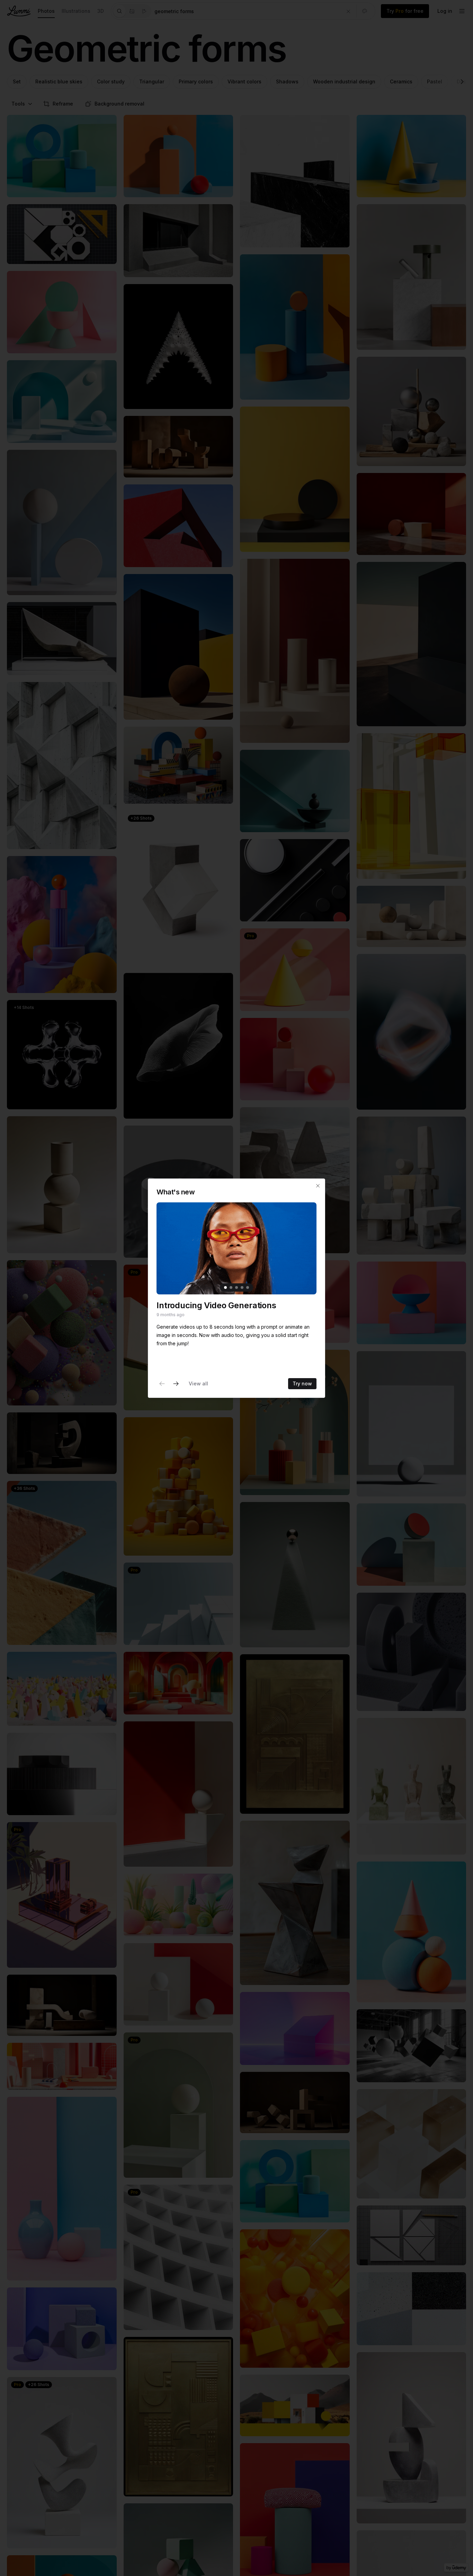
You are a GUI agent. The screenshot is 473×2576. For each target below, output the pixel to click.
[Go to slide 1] (225, 1287)
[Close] (318, 1186)
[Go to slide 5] (248, 1287)
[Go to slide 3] (237, 1287)
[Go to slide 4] (242, 1287)
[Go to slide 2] (231, 1287)
